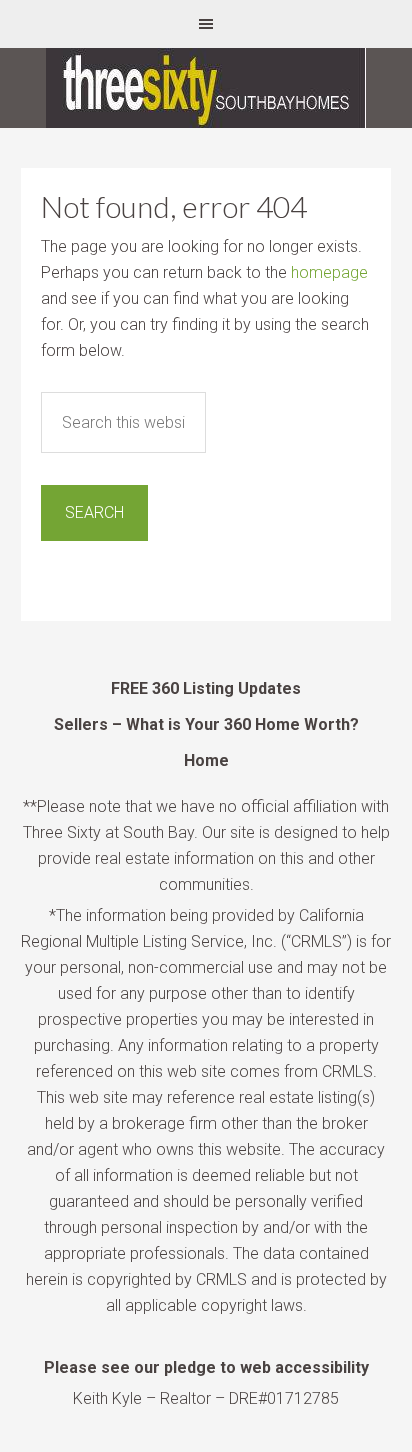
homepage (329, 272)
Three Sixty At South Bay (206, 88)
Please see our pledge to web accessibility (206, 1367)
